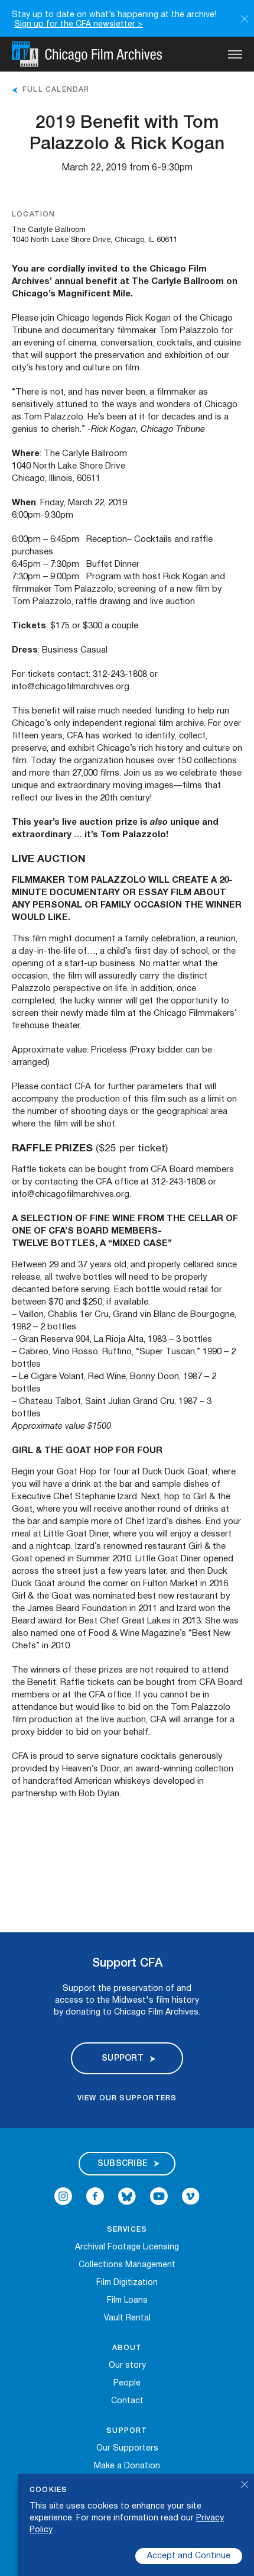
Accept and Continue (189, 2556)
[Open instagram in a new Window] (63, 2203)
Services (127, 2230)
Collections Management (127, 2265)
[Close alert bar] (245, 18)
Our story (127, 2366)
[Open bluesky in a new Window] (127, 2203)
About (127, 2348)
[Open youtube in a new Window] (159, 2203)
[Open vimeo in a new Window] (191, 2203)
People (127, 2383)
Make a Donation (127, 2466)
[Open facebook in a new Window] (95, 2203)
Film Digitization (127, 2283)
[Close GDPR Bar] (245, 2486)
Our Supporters (127, 2449)
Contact (127, 2401)
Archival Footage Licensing (127, 2247)
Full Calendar (56, 90)
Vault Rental (127, 2318)
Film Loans (127, 2301)
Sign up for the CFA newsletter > (79, 25)
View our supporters (127, 2098)
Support (127, 2431)
